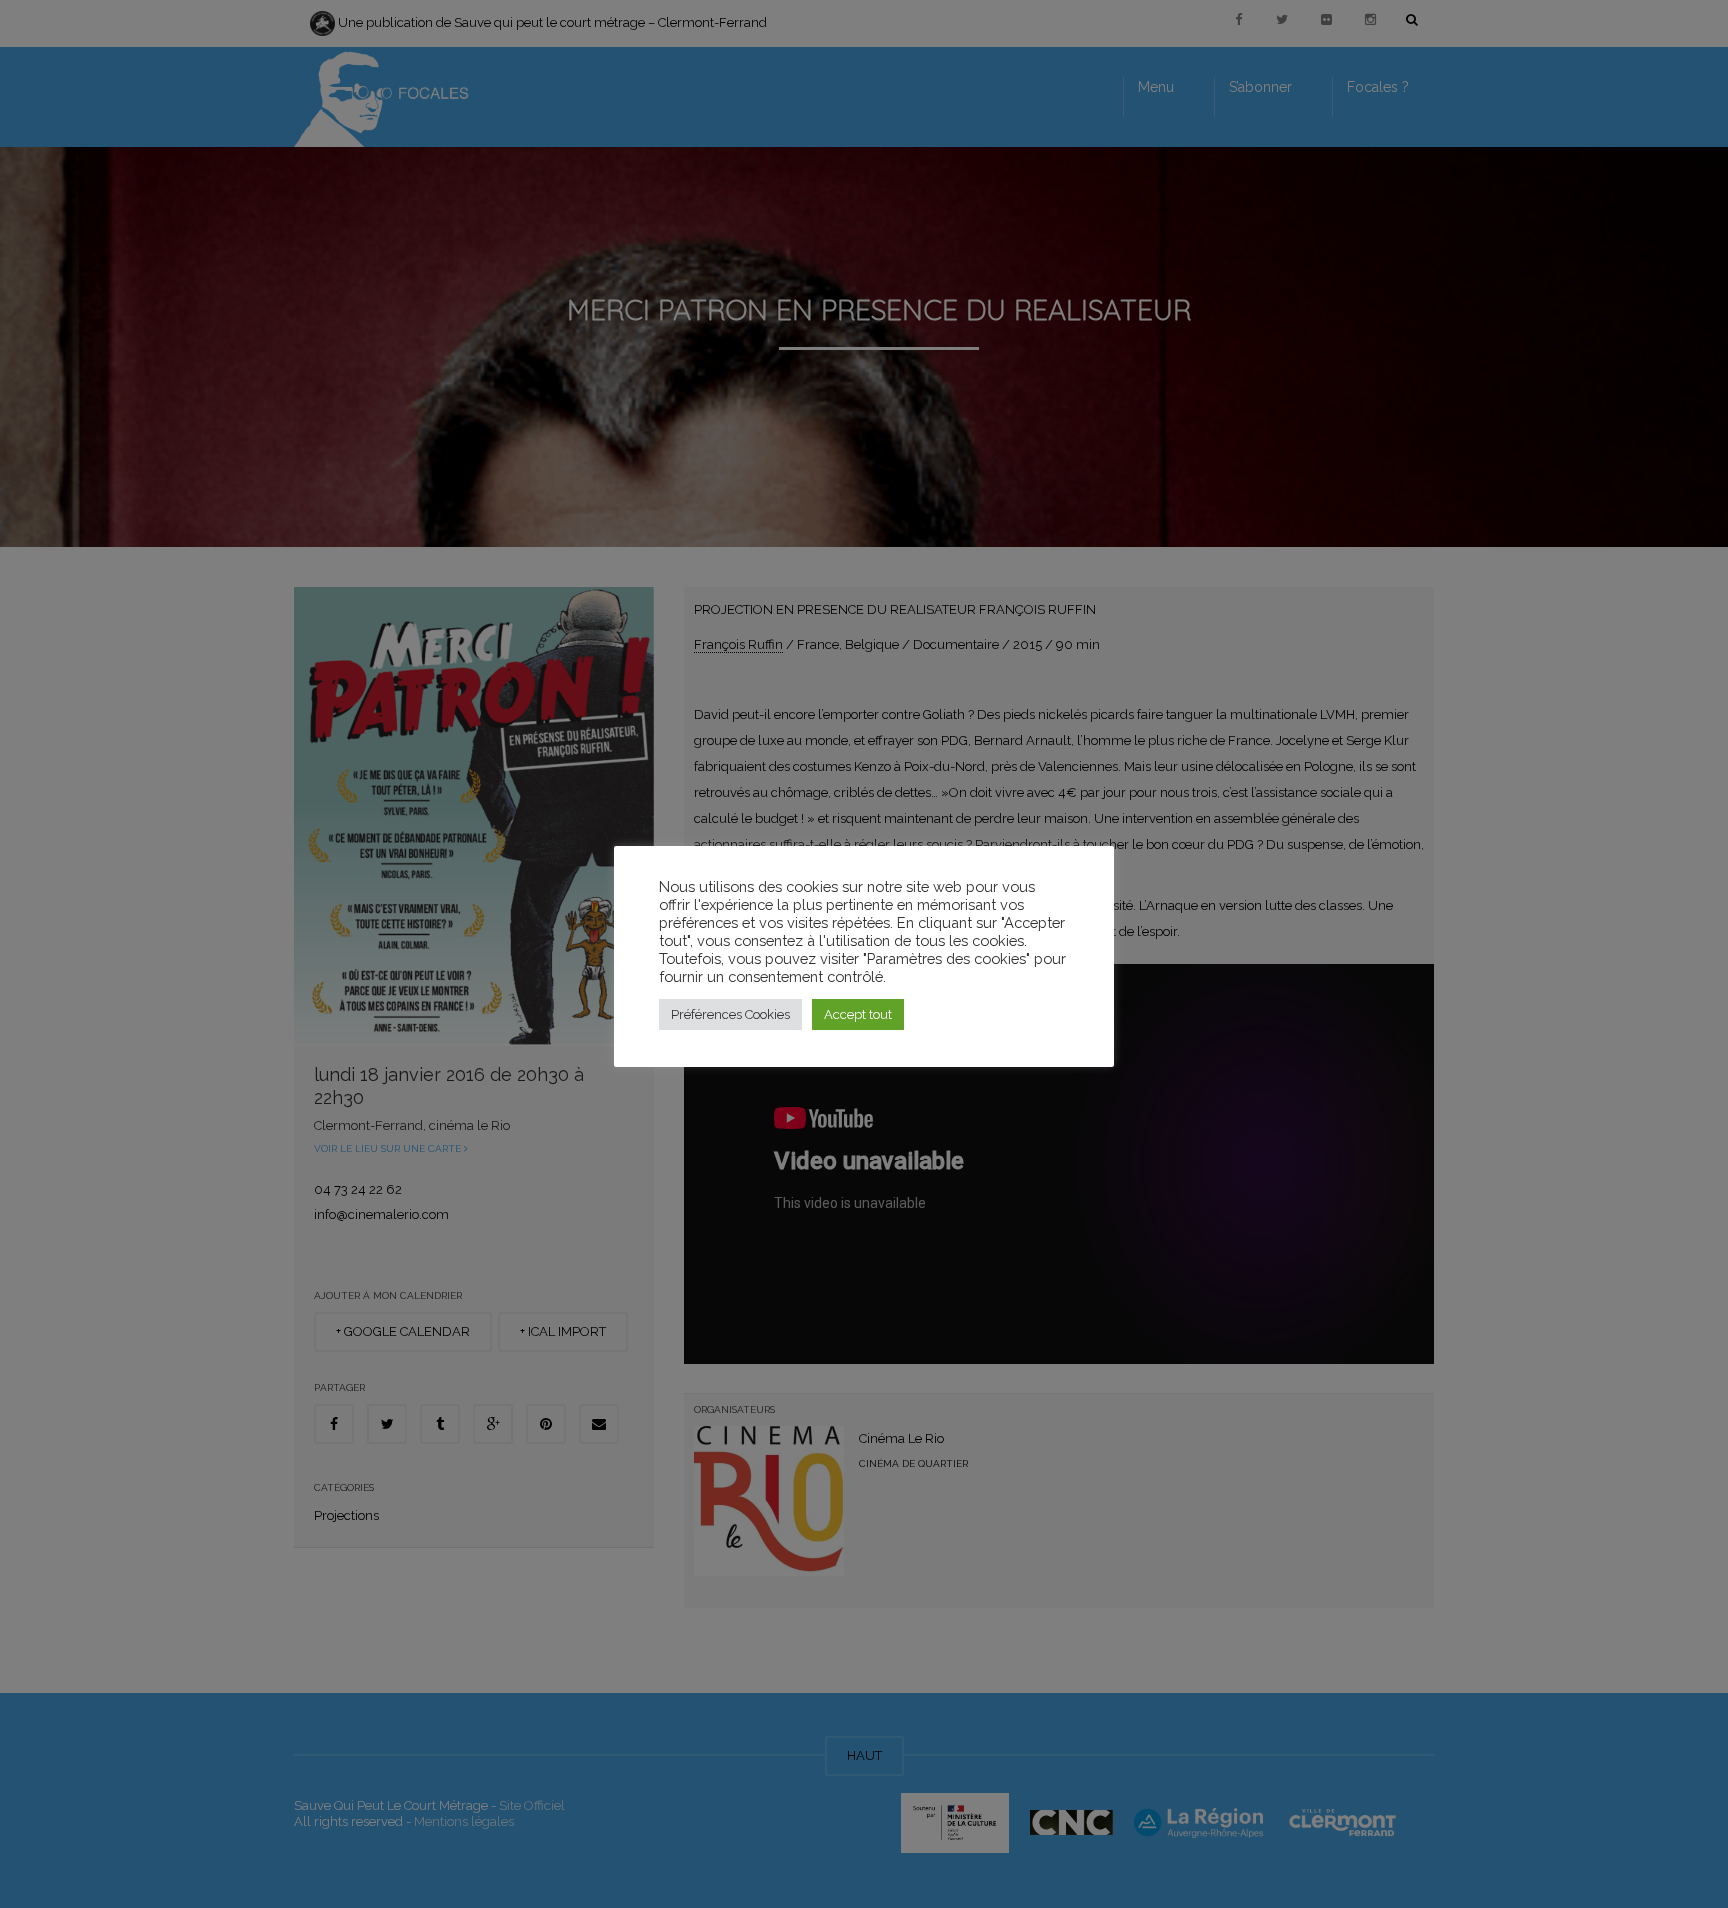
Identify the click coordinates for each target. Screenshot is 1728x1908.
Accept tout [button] (858, 1014)
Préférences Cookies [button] (730, 1014)
